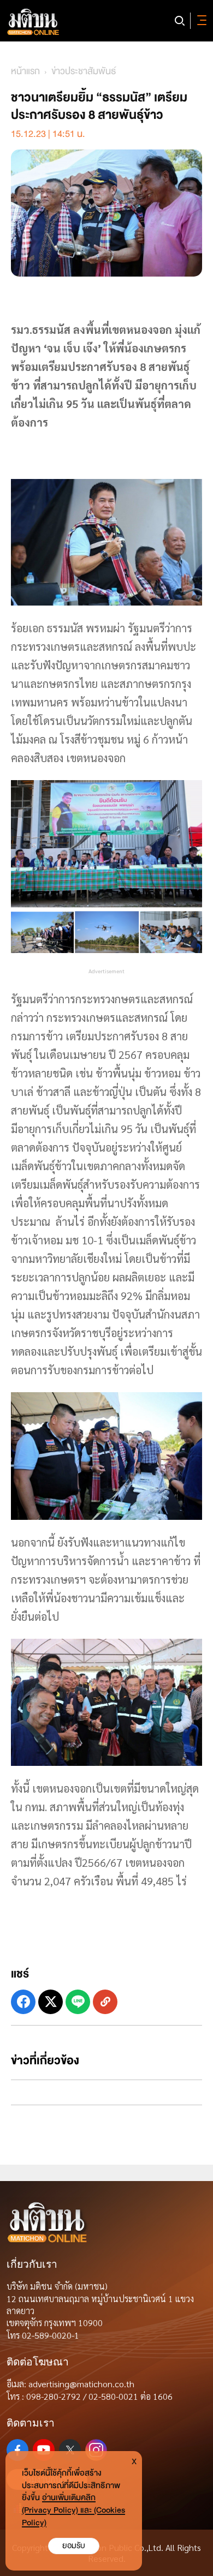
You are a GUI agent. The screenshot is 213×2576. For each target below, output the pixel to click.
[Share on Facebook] (23, 2002)
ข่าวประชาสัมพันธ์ (84, 71)
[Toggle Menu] (200, 21)
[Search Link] (180, 21)
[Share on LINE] (78, 2002)
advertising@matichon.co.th (81, 2384)
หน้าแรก (25, 71)
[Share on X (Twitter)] (51, 2002)
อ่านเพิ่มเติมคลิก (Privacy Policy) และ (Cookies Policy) (73, 2510)
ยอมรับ (74, 2546)
